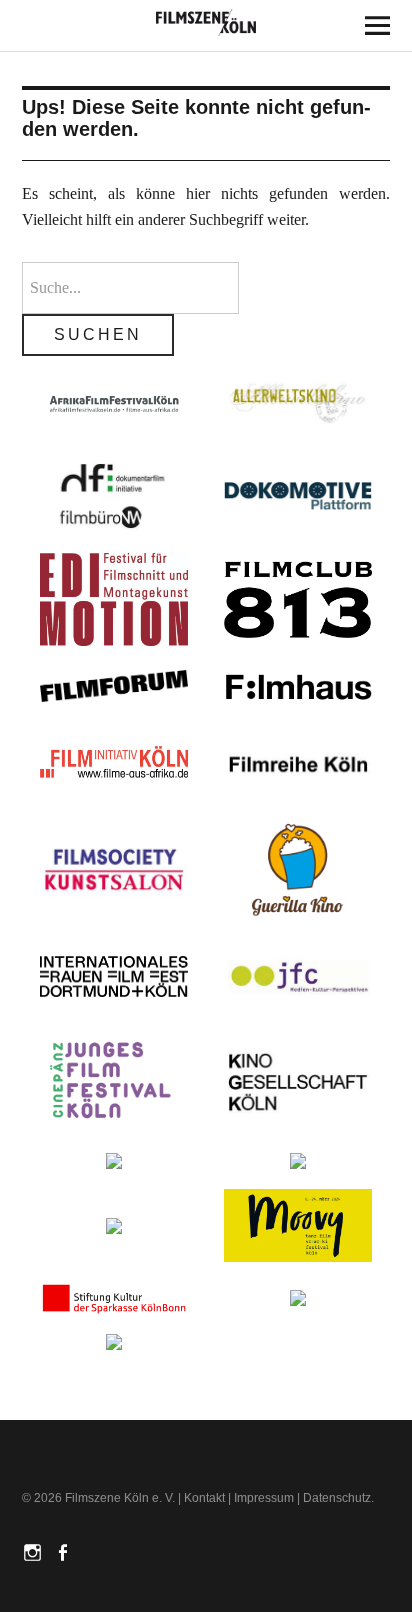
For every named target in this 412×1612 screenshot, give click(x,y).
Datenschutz (337, 1498)
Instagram (35, 1551)
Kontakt (204, 1498)
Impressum (264, 1498)
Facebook (65, 1551)
